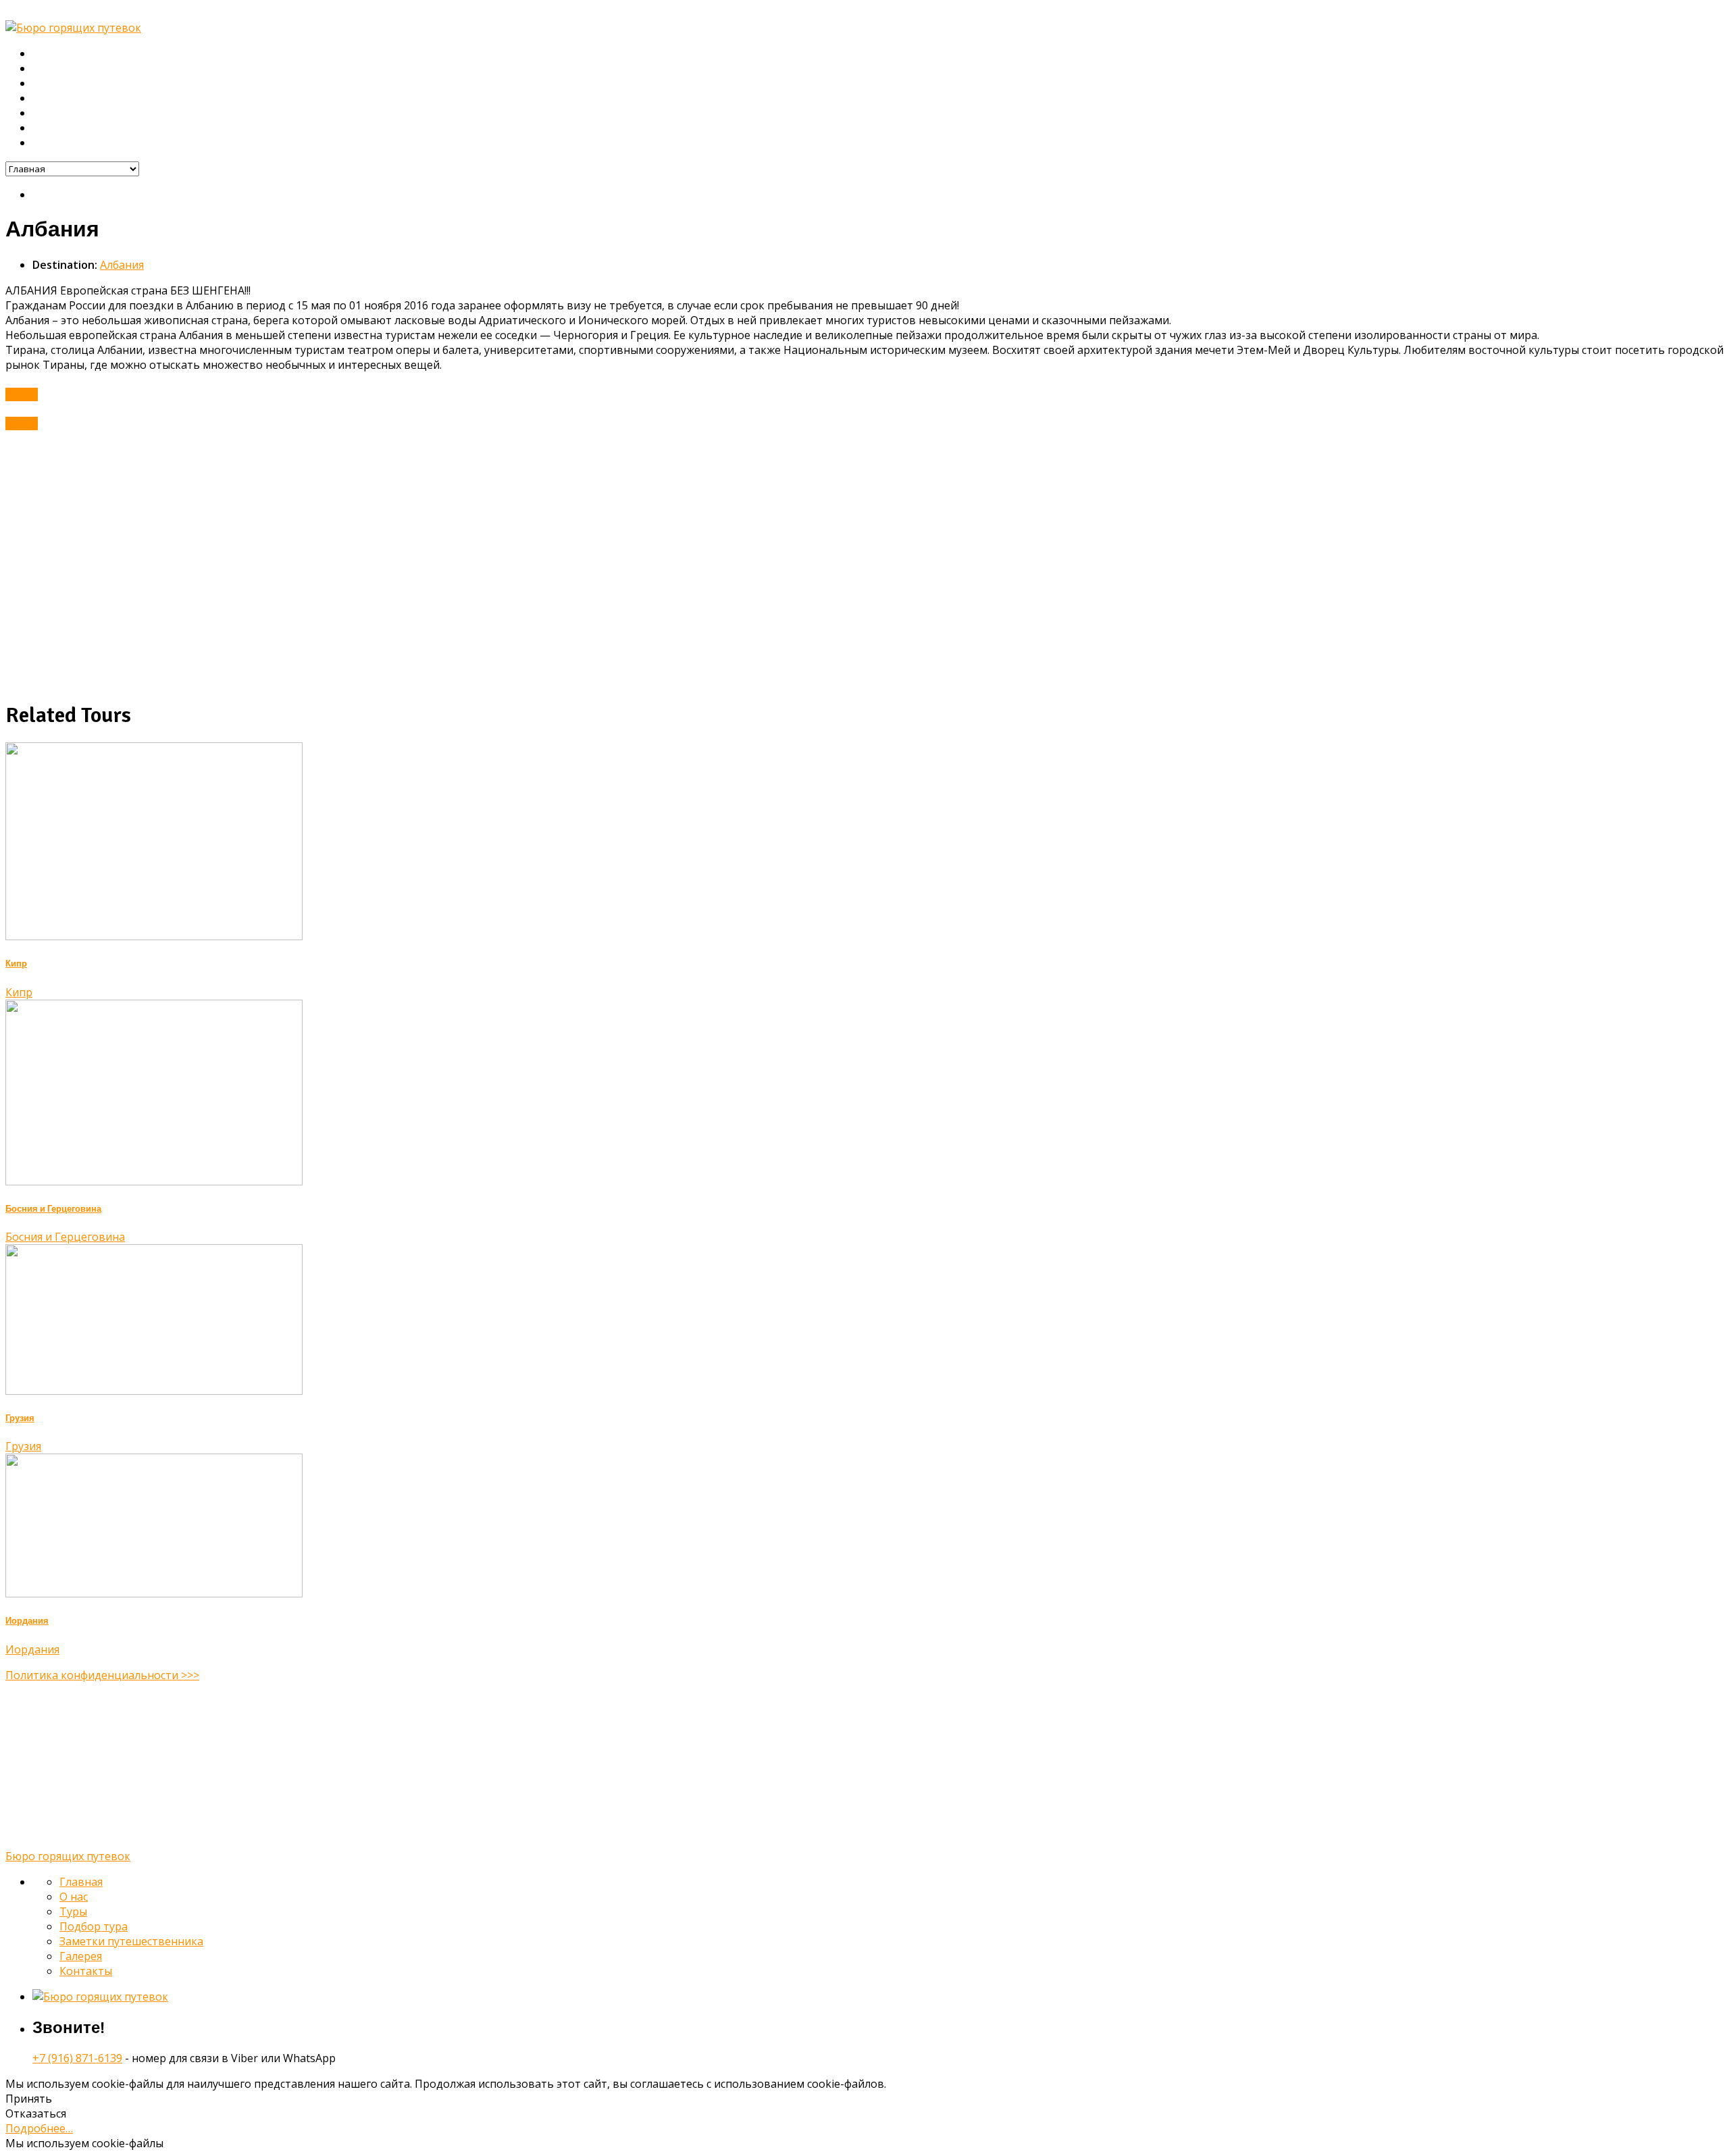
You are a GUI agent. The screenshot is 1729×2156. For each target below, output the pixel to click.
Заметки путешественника (99, 113)
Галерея (53, 128)
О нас (47, 69)
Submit (22, 394)
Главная (53, 54)
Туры (45, 84)
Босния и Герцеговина (53, 1209)
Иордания (27, 1621)
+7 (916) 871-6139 (77, 2058)
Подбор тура (64, 99)
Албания (122, 265)
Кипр (16, 964)
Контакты (56, 143)
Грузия (20, 1418)
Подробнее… (39, 2128)
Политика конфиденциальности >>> (102, 1675)
